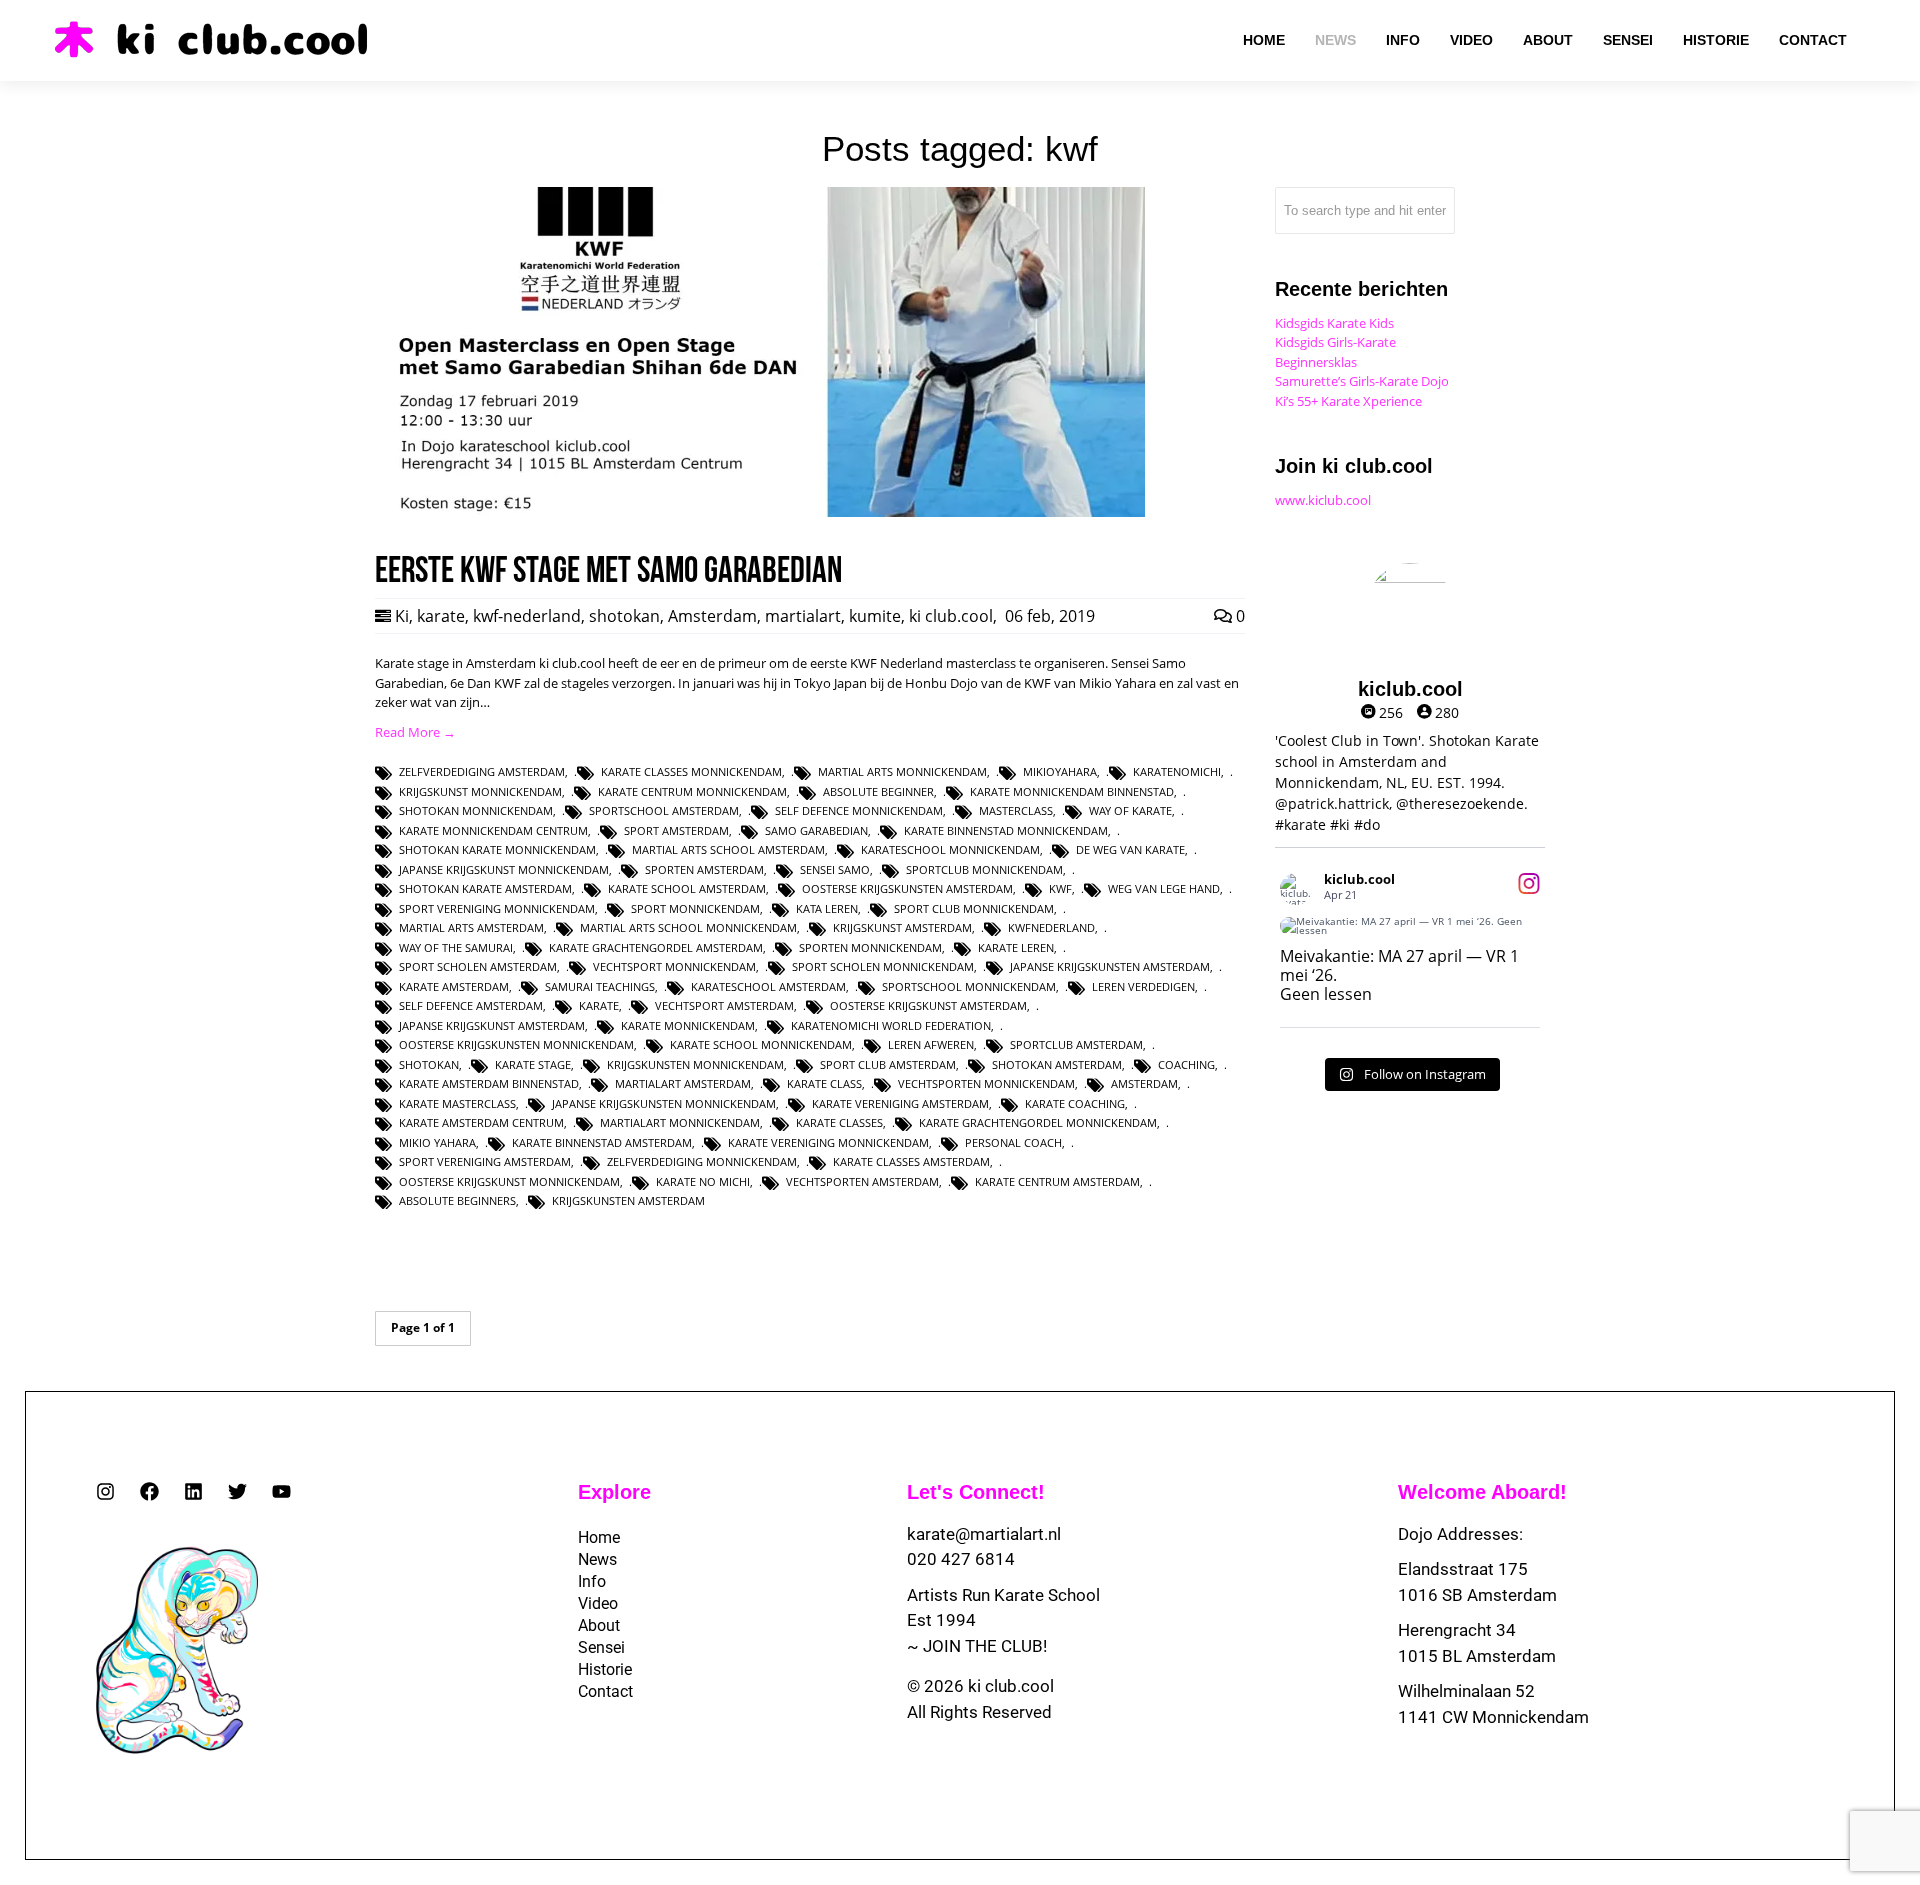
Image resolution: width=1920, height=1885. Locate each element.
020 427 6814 (961, 1559)
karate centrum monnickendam (692, 791)
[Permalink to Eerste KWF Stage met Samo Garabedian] (760, 512)
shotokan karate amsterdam (485, 888)
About (599, 1625)
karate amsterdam (454, 986)
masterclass (1016, 810)
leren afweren (931, 1044)
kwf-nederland (527, 616)
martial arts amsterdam (471, 927)
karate (441, 616)
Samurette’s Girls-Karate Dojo (1362, 381)
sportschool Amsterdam (664, 810)
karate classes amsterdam (911, 1161)
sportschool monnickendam (969, 986)
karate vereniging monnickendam (828, 1142)
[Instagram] (105, 1491)
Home (599, 1537)
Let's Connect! (976, 1492)
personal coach (1013, 1142)
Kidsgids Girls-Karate (1335, 342)
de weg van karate (1130, 849)
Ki (402, 616)
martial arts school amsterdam (728, 849)
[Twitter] (237, 1491)
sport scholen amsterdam (478, 966)
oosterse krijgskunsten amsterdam (907, 888)
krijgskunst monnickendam (480, 791)
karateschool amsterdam (768, 986)
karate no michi (703, 1181)
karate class (824, 1083)
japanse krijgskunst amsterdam (492, 1025)
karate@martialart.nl (984, 1534)
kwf (1060, 888)
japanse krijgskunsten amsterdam (1110, 966)
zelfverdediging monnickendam (702, 1161)
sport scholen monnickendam (883, 966)
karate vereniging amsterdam (900, 1103)
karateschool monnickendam (950, 849)
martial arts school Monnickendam (688, 927)
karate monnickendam (688, 1025)
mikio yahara (437, 1142)
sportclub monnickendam (984, 869)
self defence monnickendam (859, 810)
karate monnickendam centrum (493, 830)
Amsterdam (712, 616)
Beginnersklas (1316, 362)
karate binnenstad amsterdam (602, 1142)
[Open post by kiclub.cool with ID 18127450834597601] (1410, 926)
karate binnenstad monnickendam (1006, 830)
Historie (605, 1669)
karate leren (1016, 947)
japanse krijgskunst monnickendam (504, 869)
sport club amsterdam (888, 1064)
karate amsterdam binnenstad (489, 1083)
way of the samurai (456, 947)
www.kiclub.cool (1323, 500)
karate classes (839, 1122)
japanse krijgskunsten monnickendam (664, 1103)
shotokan (624, 616)
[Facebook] (149, 1491)
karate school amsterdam (687, 888)
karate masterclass (457, 1103)
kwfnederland (1051, 927)
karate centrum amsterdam (1057, 1181)
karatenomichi (1177, 771)
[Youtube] (281, 1491)
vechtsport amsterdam (724, 1005)
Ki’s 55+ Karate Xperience (1348, 401)
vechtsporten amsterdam (862, 1181)
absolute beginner (878, 791)
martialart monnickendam (680, 1122)
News (597, 1559)
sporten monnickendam (870, 947)
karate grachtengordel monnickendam (1038, 1122)
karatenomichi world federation (891, 1025)
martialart (803, 616)
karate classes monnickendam (691, 771)
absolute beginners (457, 1200)
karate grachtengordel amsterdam (656, 947)
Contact (605, 1691)
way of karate (1130, 810)
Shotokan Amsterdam (1057, 1064)
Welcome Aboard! (1482, 1492)
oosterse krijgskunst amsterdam (928, 1005)
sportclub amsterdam (1076, 1044)
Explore (614, 1492)
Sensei (601, 1647)
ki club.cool (951, 616)
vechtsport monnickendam (674, 966)
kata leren (827, 908)
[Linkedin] (193, 1491)
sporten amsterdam (704, 869)
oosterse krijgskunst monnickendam (509, 1181)
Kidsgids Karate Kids (1334, 323)
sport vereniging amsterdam (485, 1161)
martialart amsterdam (683, 1083)
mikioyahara (1060, 771)
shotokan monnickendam (476, 810)
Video (598, 1603)
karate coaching (1075, 1103)
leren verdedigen (1143, 986)
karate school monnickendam (761, 1044)
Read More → (415, 732)
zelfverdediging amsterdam (482, 771)
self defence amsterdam (471, 1005)
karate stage (533, 1064)
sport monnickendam (695, 908)
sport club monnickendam (974, 908)
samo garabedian (816, 830)
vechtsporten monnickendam (986, 1083)
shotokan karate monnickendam (497, 849)
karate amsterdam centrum (481, 1122)
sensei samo (835, 869)
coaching (1186, 1064)
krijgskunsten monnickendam (695, 1064)
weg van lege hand (1164, 888)
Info (592, 1581)
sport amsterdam (676, 830)
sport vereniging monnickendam (497, 908)
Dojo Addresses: (1460, 1534)
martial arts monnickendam (902, 771)
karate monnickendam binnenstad (1072, 791)
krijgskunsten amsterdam (628, 1200)
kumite (875, 616)
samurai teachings (600, 986)
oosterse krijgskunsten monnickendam (516, 1044)
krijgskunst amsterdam (902, 927)
